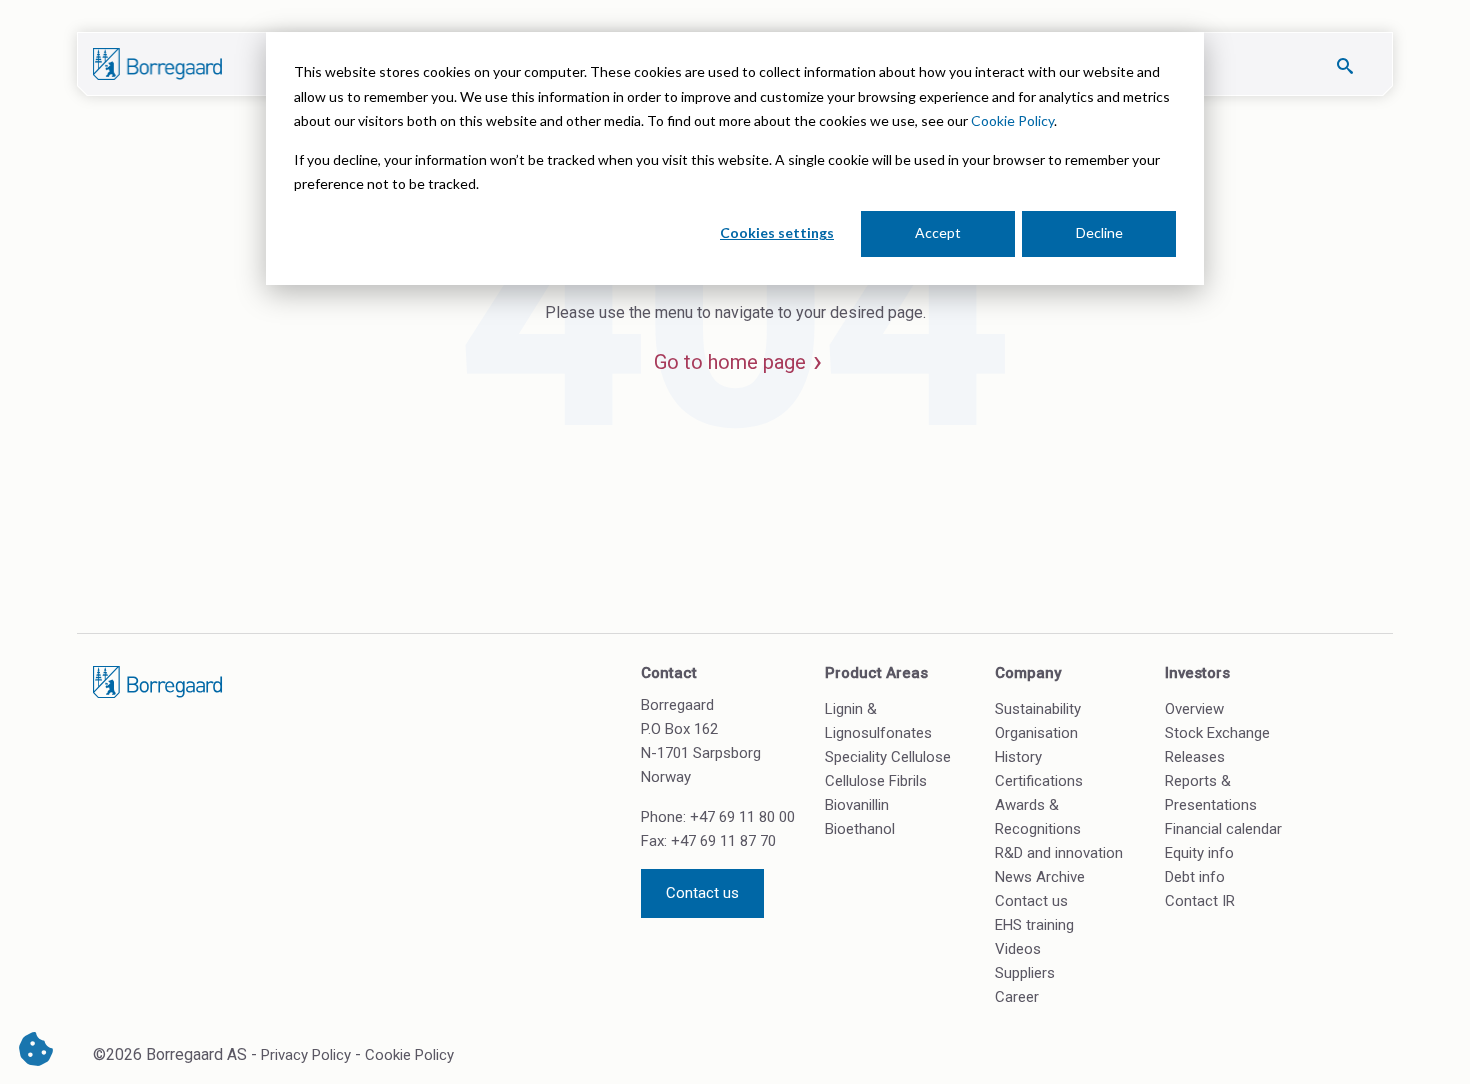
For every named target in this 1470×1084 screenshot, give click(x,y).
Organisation (1036, 733)
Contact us (702, 893)
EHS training (1034, 925)
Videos (1018, 949)
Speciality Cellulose (888, 757)
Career (1017, 997)
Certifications (1039, 781)
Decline (1099, 232)
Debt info (1195, 877)
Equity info (1199, 853)
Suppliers (1025, 973)
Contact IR (1200, 901)
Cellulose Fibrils (876, 781)
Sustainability (1038, 709)
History (1018, 757)
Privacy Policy (306, 1055)
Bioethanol (860, 829)
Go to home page (730, 362)
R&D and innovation (1059, 853)
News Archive (1040, 877)
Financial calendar (1223, 829)
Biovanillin (857, 805)
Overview (1194, 709)
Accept (938, 232)
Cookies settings (777, 232)
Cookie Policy (1012, 120)
